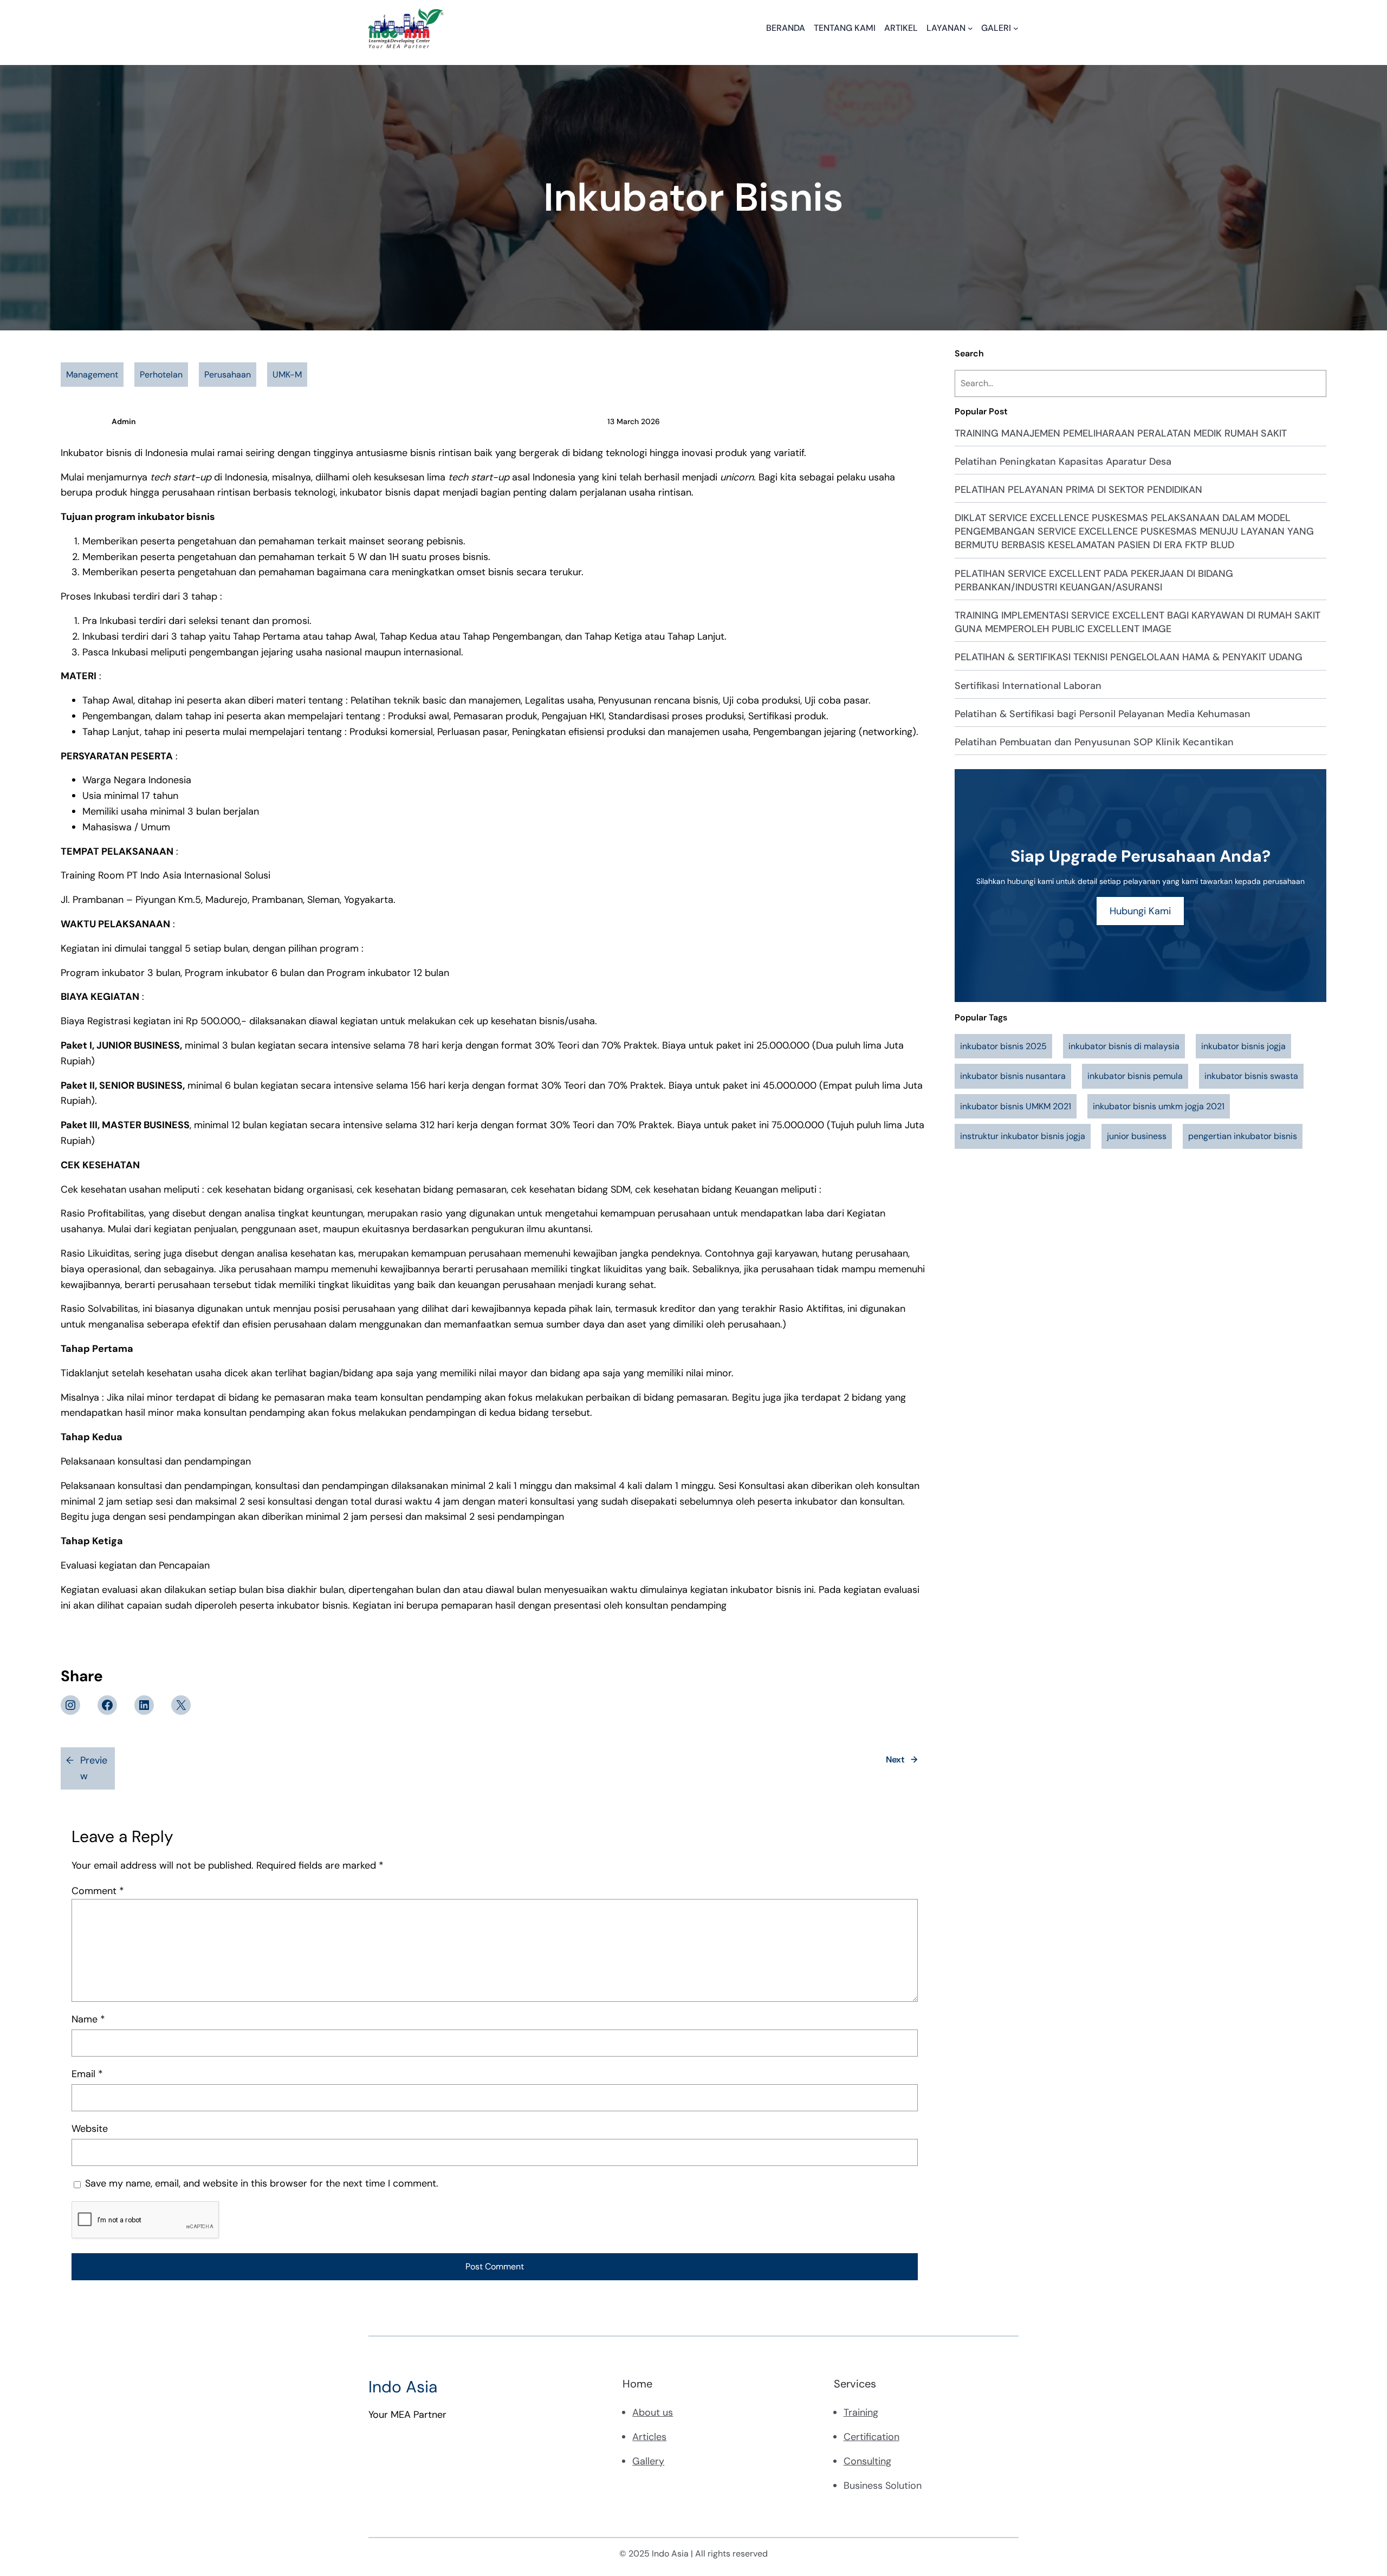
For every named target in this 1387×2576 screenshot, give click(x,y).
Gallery (648, 2461)
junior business (1137, 1136)
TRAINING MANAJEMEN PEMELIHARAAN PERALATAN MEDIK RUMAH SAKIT (1121, 433)
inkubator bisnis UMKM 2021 (1016, 1106)
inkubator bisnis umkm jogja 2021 (1159, 1106)
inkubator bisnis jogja (1243, 1046)
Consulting (867, 2461)
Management (92, 375)
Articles (649, 2437)
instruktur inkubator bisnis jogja (1023, 1136)
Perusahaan (228, 375)
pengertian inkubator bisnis (1243, 1136)
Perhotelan (161, 375)
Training (861, 2412)
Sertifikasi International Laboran (1028, 686)
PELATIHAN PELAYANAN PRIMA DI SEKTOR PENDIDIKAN (1078, 490)
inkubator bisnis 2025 (1003, 1046)
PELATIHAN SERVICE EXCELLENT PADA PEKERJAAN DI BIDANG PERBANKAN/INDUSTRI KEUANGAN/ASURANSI (1094, 580)
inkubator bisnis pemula (1135, 1076)
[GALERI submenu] (1016, 28)
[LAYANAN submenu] (970, 28)
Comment (98, 1891)
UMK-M (287, 375)
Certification (871, 2437)
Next (895, 1759)
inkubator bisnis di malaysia (1124, 1046)
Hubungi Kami (1140, 911)
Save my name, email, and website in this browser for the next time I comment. (262, 2183)
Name (88, 2019)
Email (87, 2074)
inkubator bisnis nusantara (1013, 1076)
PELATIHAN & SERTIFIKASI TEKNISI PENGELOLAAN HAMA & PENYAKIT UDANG (1129, 657)
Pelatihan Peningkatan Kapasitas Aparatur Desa (1063, 461)
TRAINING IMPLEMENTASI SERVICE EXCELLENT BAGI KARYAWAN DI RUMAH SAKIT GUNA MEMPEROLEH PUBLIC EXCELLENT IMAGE (1138, 622)
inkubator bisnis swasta (1251, 1076)
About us (653, 2412)
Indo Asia (403, 2387)
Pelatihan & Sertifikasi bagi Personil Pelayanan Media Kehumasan (1103, 714)
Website (90, 2129)
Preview (94, 1768)
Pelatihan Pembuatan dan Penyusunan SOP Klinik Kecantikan (1094, 742)
